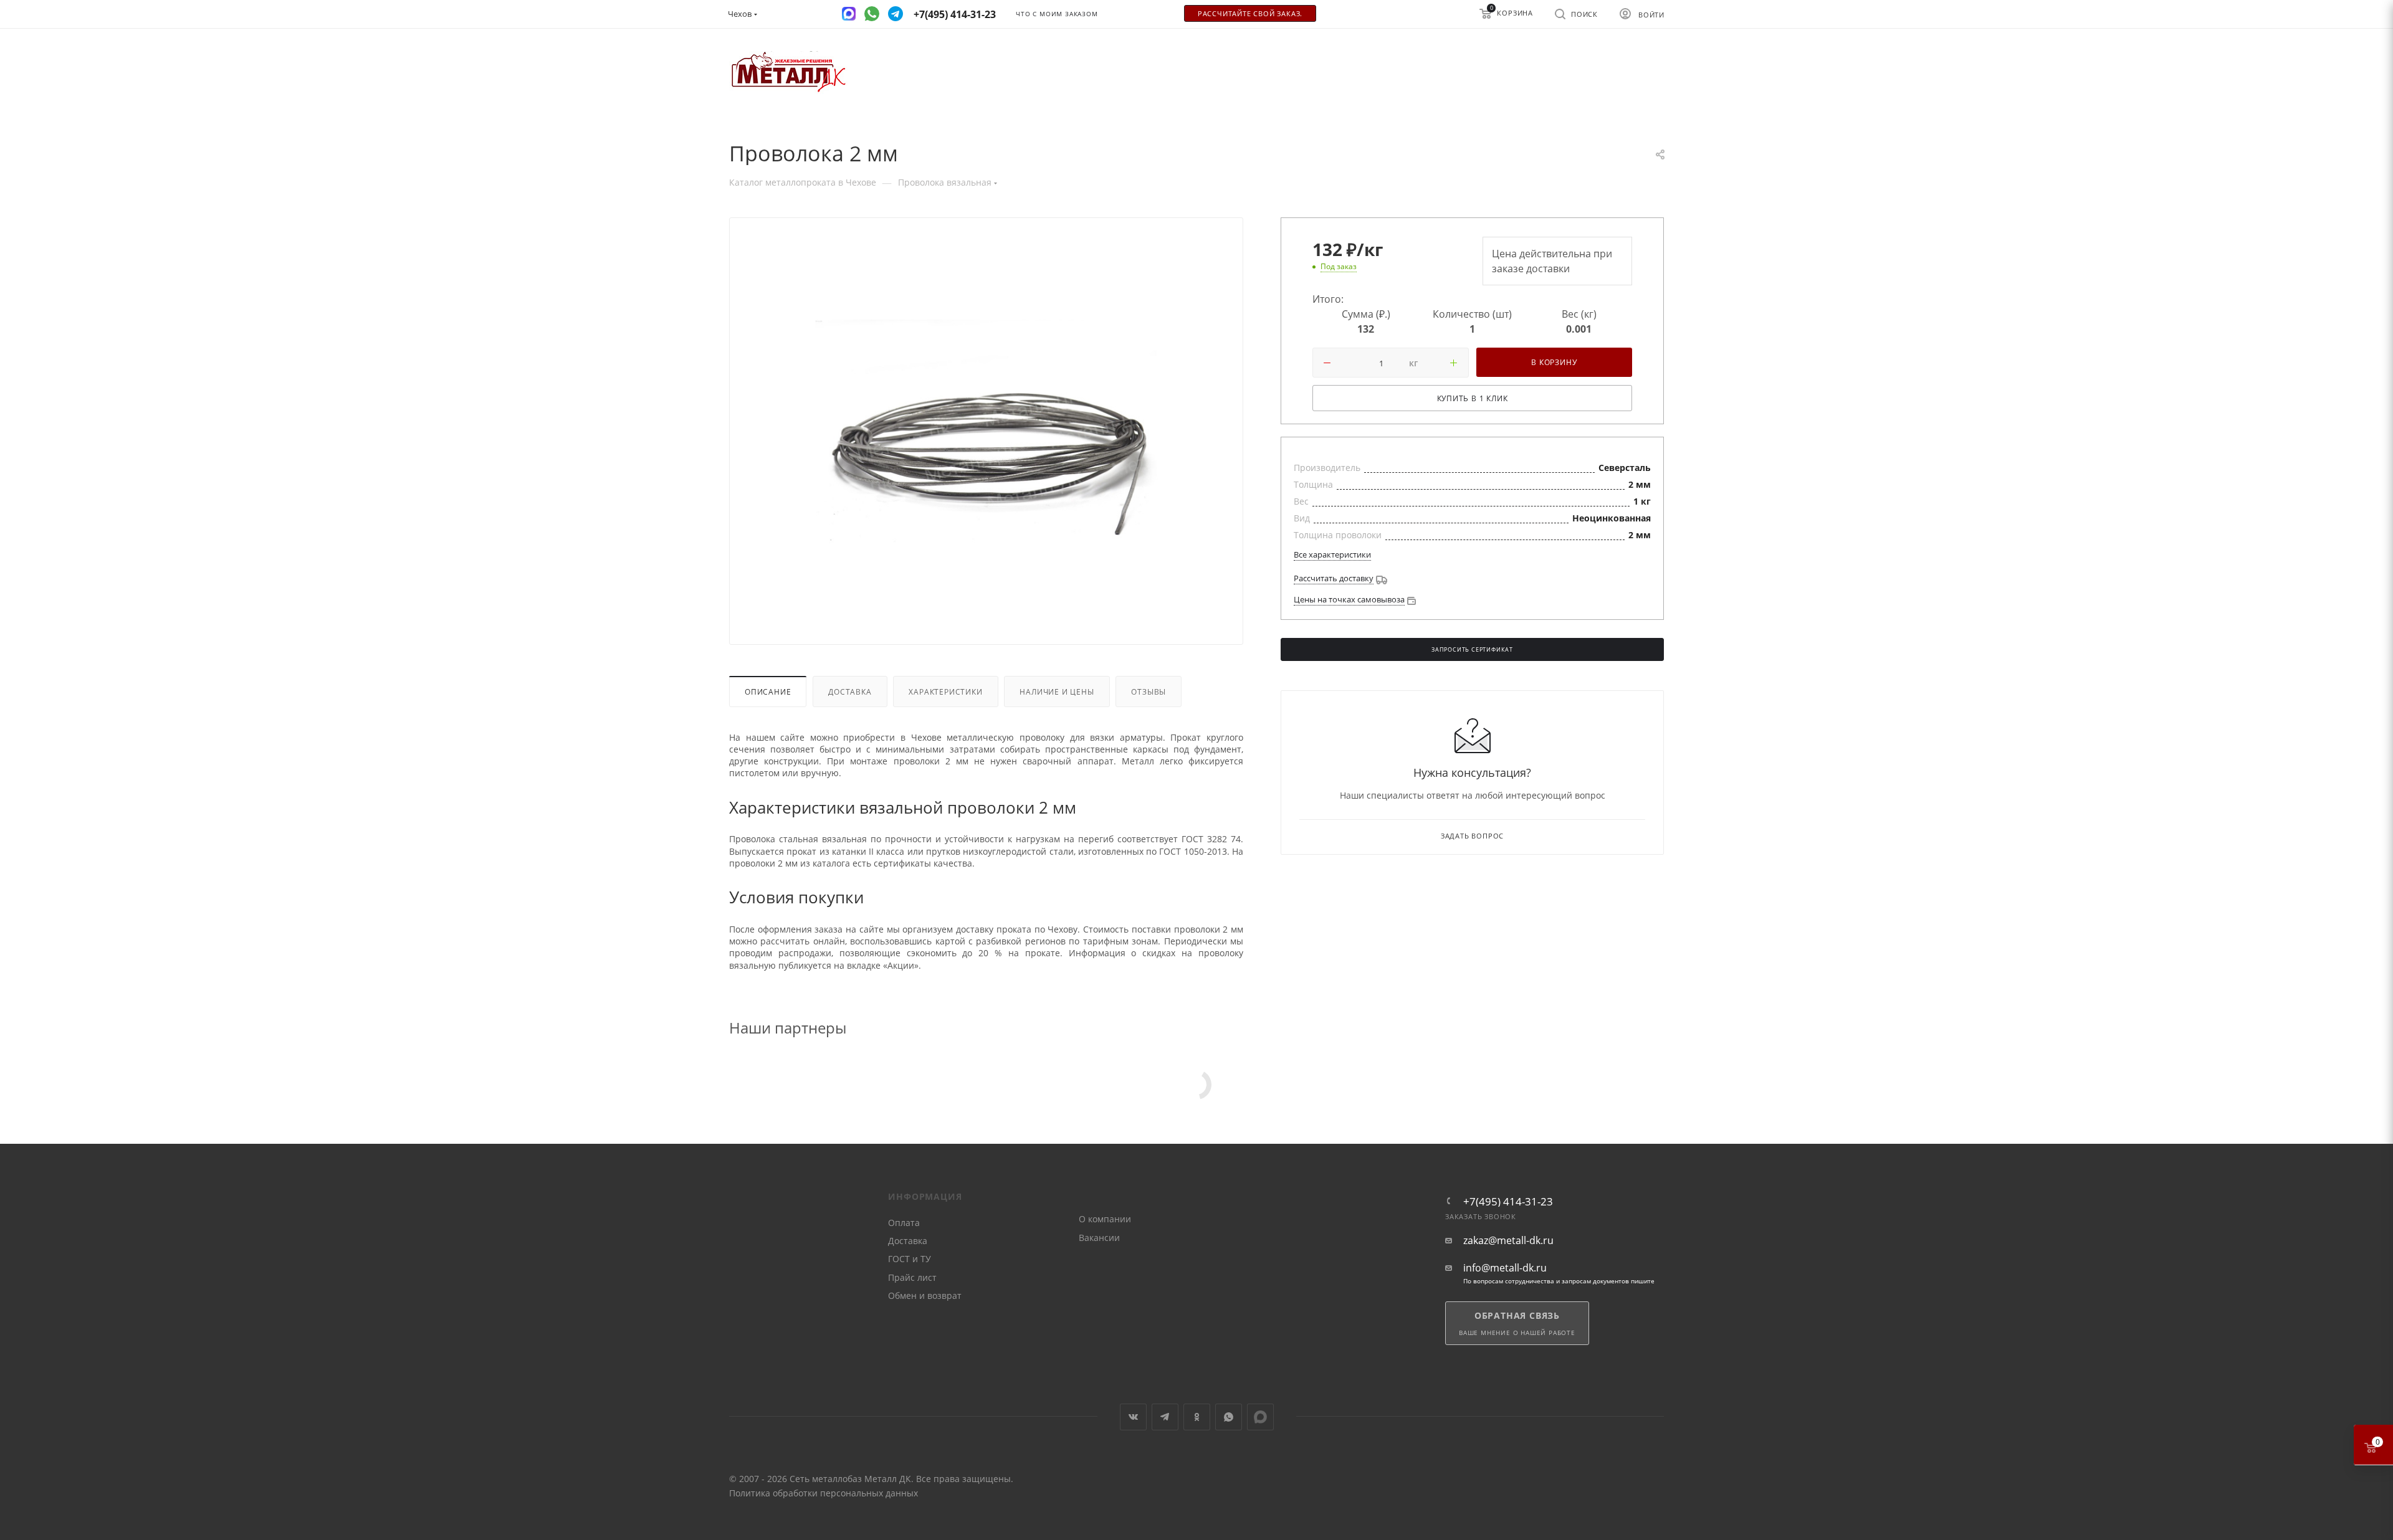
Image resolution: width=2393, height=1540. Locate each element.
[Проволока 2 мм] (986, 434)
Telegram (1165, 1417)
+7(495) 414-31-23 (1508, 1201)
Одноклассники (1197, 1417)
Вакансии (1099, 1238)
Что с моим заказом (1057, 14)
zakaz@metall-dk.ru (1508, 1241)
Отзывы (1149, 692)
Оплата (904, 1223)
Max (1260, 1417)
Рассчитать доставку (1334, 578)
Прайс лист (912, 1277)
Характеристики (945, 692)
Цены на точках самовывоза (1349, 599)
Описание (768, 692)
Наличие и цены (1057, 692)
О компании (1105, 1219)
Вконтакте (1133, 1417)
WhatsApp (1229, 1417)
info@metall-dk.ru (1505, 1268)
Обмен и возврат (925, 1295)
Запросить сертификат (1472, 650)
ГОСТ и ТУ (910, 1259)
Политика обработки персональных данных (824, 1493)
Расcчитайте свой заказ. (1250, 14)
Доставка (850, 692)
